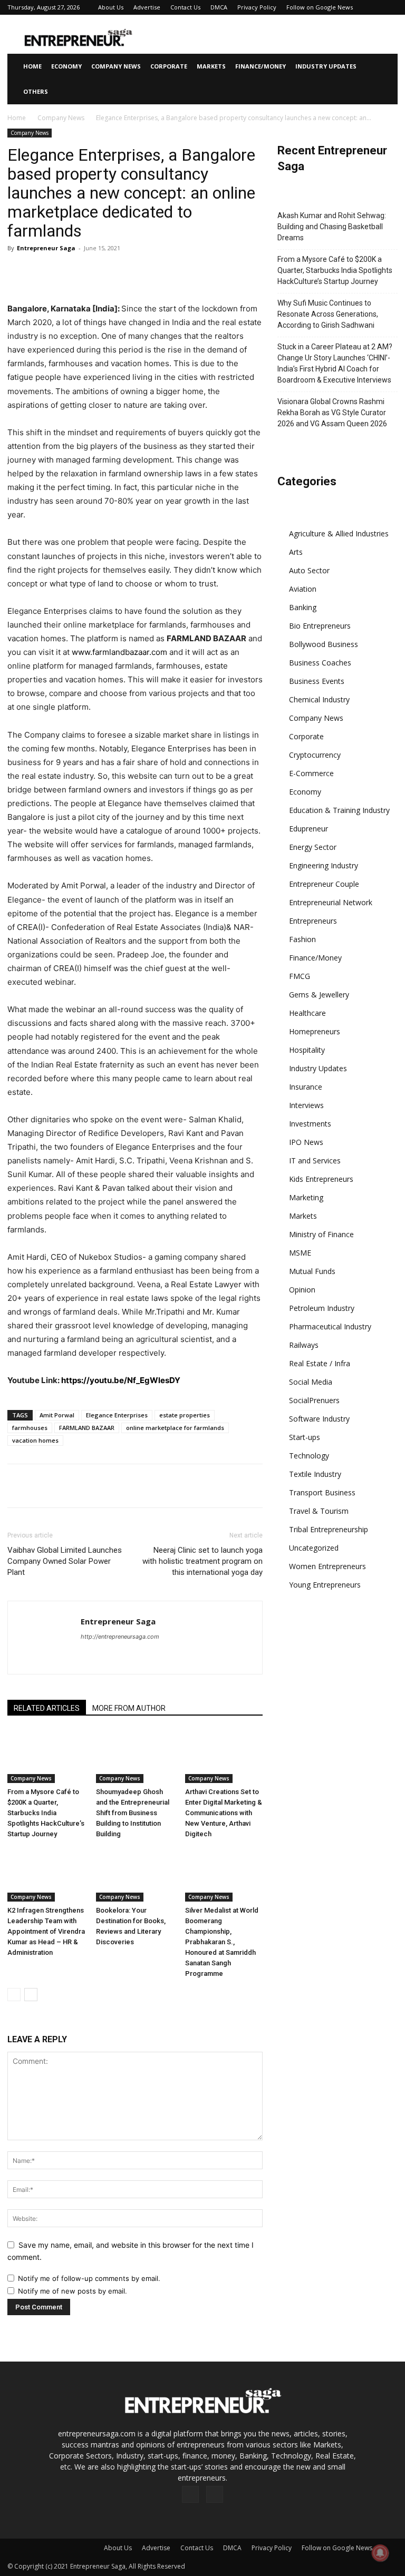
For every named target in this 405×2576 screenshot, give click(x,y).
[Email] (139, 272)
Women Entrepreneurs (327, 1566)
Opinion (302, 1290)
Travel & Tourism (319, 1511)
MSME (300, 1253)
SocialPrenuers (314, 1400)
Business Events (317, 681)
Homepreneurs (315, 1031)
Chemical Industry (319, 699)
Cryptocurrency (315, 755)
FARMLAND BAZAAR (87, 1428)
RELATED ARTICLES (47, 1708)
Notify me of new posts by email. (73, 2291)
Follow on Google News (320, 7)
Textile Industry (315, 1474)
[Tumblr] (163, 272)
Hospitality (307, 1050)
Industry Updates (326, 66)
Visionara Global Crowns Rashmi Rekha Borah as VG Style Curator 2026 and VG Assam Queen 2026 (332, 413)
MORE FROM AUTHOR (129, 1708)
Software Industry (319, 1419)
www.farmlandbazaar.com (119, 652)
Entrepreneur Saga (46, 248)
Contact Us (185, 7)
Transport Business (322, 1492)
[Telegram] (188, 272)
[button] (385, 67)
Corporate (169, 66)
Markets (211, 66)
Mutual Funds (312, 1271)
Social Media (311, 1382)
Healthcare (307, 1013)
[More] (237, 272)
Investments (310, 1124)
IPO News (306, 1142)
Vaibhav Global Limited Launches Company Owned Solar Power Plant (65, 1561)
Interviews (306, 1105)
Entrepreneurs (313, 921)
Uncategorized (314, 1548)
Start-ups (305, 1437)
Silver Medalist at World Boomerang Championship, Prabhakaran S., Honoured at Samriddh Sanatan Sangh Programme (222, 1942)
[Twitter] (42, 272)
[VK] (212, 272)
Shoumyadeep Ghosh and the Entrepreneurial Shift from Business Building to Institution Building (133, 1813)
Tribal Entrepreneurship (329, 1529)
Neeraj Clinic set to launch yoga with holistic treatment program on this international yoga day (202, 1561)
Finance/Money (261, 66)
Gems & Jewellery (319, 995)
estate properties (185, 1415)
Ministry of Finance (321, 1234)
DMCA (219, 7)
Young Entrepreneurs (325, 1585)
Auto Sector (309, 570)
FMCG (300, 976)
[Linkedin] (115, 272)
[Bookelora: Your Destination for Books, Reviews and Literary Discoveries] (135, 1875)
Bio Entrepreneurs (320, 626)
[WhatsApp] (91, 272)
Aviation (303, 589)
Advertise (147, 7)
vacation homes (35, 1440)
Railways (304, 1345)
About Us (111, 7)
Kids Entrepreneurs (321, 1179)
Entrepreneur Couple (324, 884)
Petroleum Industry (322, 1308)
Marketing (306, 1197)
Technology (309, 1456)
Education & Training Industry (339, 810)
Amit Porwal (57, 1415)
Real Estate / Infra (320, 1363)
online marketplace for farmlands (175, 1428)
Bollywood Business (324, 644)
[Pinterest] (66, 272)
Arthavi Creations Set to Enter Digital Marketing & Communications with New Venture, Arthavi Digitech (224, 1813)
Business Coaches (320, 663)
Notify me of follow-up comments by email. (89, 2278)
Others (36, 91)
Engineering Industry (324, 865)
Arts (296, 552)
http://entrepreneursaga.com (120, 1637)
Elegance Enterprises (117, 1415)
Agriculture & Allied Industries (339, 533)
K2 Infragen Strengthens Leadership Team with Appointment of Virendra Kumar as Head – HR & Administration (46, 1931)
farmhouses (30, 1428)
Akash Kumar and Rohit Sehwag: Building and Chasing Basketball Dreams (332, 227)
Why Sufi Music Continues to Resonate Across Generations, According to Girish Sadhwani (328, 314)
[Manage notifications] (380, 2553)
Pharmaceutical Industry (330, 1326)
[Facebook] (18, 272)
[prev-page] (14, 1995)
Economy (66, 66)
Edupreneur (308, 829)
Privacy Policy (257, 7)
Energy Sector (313, 847)
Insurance (306, 1087)
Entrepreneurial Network (331, 902)
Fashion (302, 939)
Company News (116, 66)
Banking (303, 607)
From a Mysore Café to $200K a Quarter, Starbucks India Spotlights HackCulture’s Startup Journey (46, 1813)
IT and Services (315, 1160)
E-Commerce (311, 773)
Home (32, 66)
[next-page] (31, 1995)
